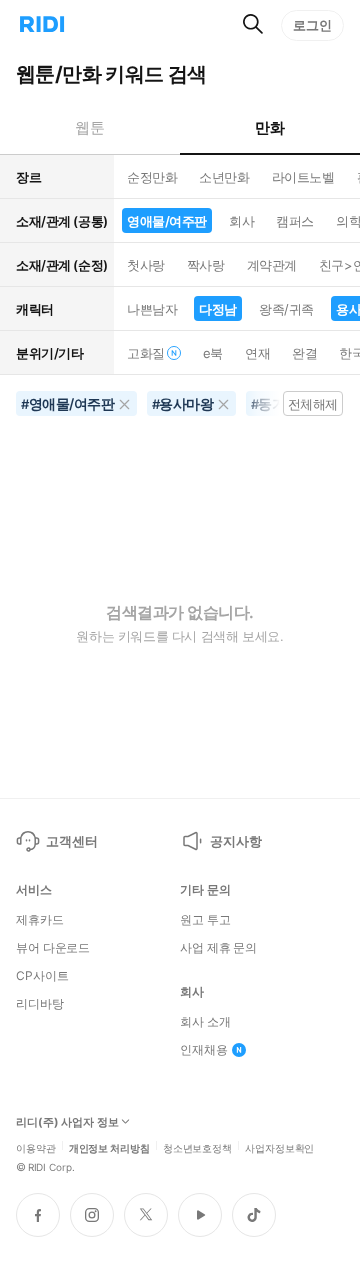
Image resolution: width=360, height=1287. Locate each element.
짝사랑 (206, 265)
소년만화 (224, 177)
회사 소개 (205, 1022)
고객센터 (71, 841)
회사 (241, 221)
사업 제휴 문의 (218, 948)
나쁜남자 (152, 309)
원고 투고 (205, 920)
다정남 (218, 309)
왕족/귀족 (286, 309)
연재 (257, 353)
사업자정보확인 (279, 1147)
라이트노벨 (303, 177)
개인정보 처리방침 (109, 1147)
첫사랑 (146, 265)
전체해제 (313, 404)
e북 (213, 353)
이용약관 (36, 1147)
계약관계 (272, 265)
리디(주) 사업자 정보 (67, 1122)
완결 (304, 353)
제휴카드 (40, 920)
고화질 (146, 353)
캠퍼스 (295, 221)
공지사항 (235, 841)
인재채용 (204, 1050)
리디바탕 (40, 1004)
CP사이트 (42, 976)
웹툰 (89, 127)
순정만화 (152, 177)
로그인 (312, 25)
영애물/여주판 (167, 221)
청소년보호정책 (197, 1147)
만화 (269, 127)
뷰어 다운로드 (53, 948)
